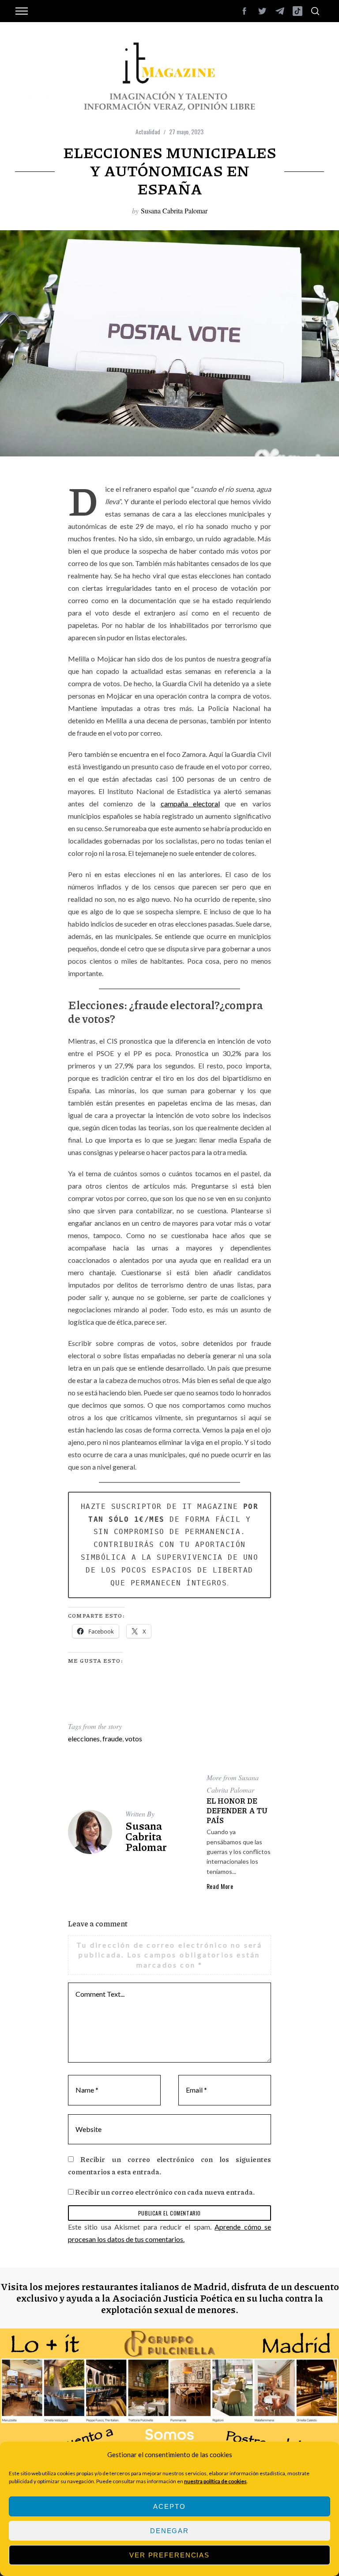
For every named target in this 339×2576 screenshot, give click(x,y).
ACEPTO (169, 2506)
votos (134, 1738)
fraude (112, 1738)
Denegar (169, 2531)
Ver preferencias (169, 2555)
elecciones (84, 1738)
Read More (220, 1886)
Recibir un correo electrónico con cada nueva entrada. (165, 2192)
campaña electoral (190, 804)
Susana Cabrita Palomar (174, 211)
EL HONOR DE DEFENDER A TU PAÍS (237, 1810)
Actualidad (148, 131)
